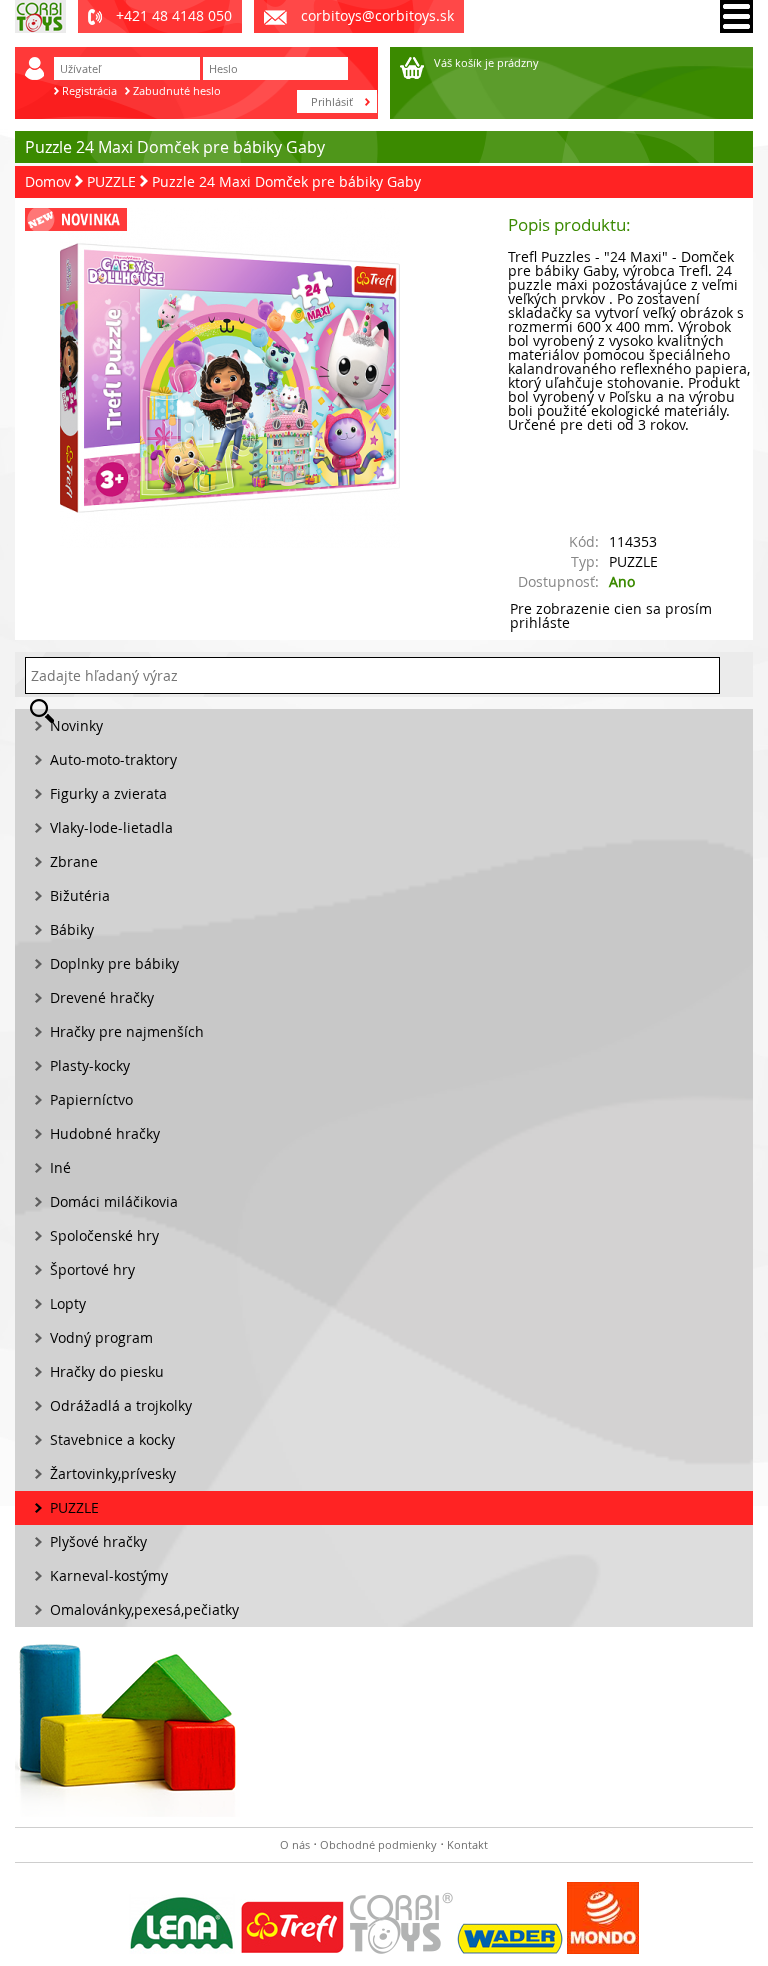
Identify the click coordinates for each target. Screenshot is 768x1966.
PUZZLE (111, 181)
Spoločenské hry (104, 1235)
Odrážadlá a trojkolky (121, 1405)
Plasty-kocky (90, 1065)
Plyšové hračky (98, 1541)
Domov (48, 181)
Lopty (68, 1303)
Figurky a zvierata (108, 793)
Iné (60, 1167)
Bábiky (72, 929)
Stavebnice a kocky (112, 1439)
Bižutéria (80, 895)
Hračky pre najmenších (127, 1031)
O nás (295, 1844)
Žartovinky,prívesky (113, 1473)
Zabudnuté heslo (177, 90)
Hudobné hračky (105, 1133)
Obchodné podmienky (378, 1844)
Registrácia (89, 90)
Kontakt (467, 1844)
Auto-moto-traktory (113, 759)
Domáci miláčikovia (114, 1201)
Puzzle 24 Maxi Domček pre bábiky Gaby (286, 181)
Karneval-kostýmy (109, 1575)
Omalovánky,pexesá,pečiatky (144, 1609)
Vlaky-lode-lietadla (111, 827)
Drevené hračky (102, 997)
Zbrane (74, 861)
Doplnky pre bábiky (114, 963)
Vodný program (101, 1337)
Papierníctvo (91, 1099)
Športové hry (92, 1269)
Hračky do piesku (107, 1371)
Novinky (76, 725)
